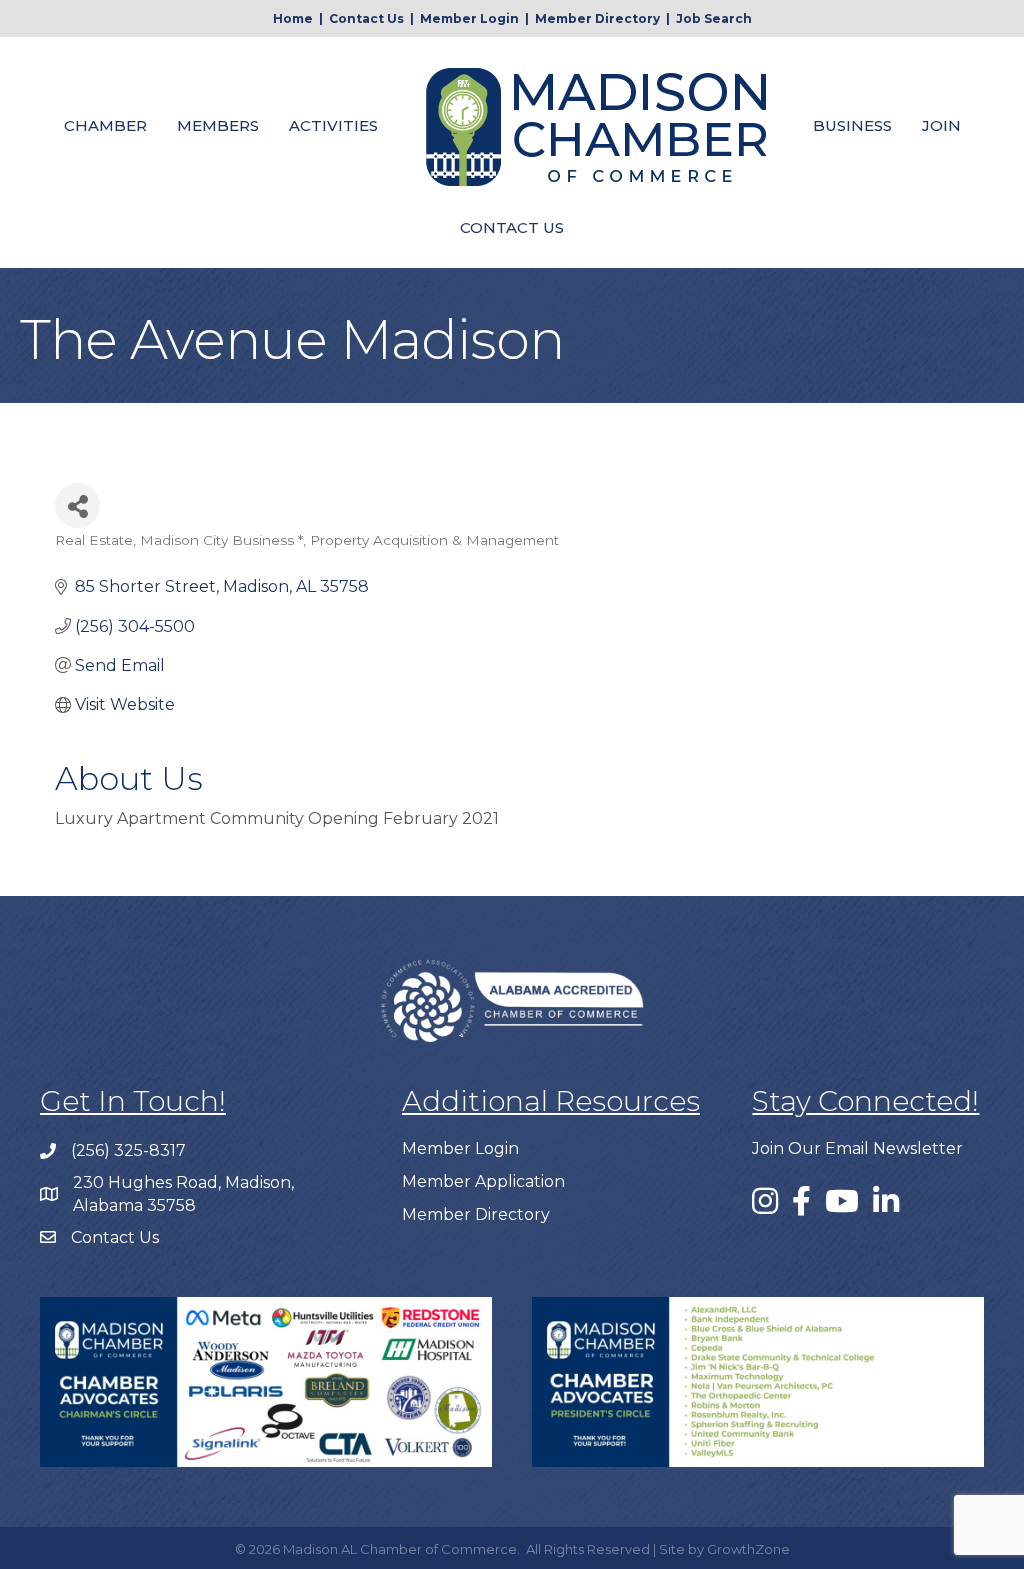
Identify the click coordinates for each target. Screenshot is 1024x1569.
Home (293, 18)
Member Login (469, 18)
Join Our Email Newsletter (857, 1148)
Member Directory (597, 18)
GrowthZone (748, 1549)
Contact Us (366, 18)
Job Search (714, 18)
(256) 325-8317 (128, 1150)
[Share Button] (77, 505)
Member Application (483, 1181)
